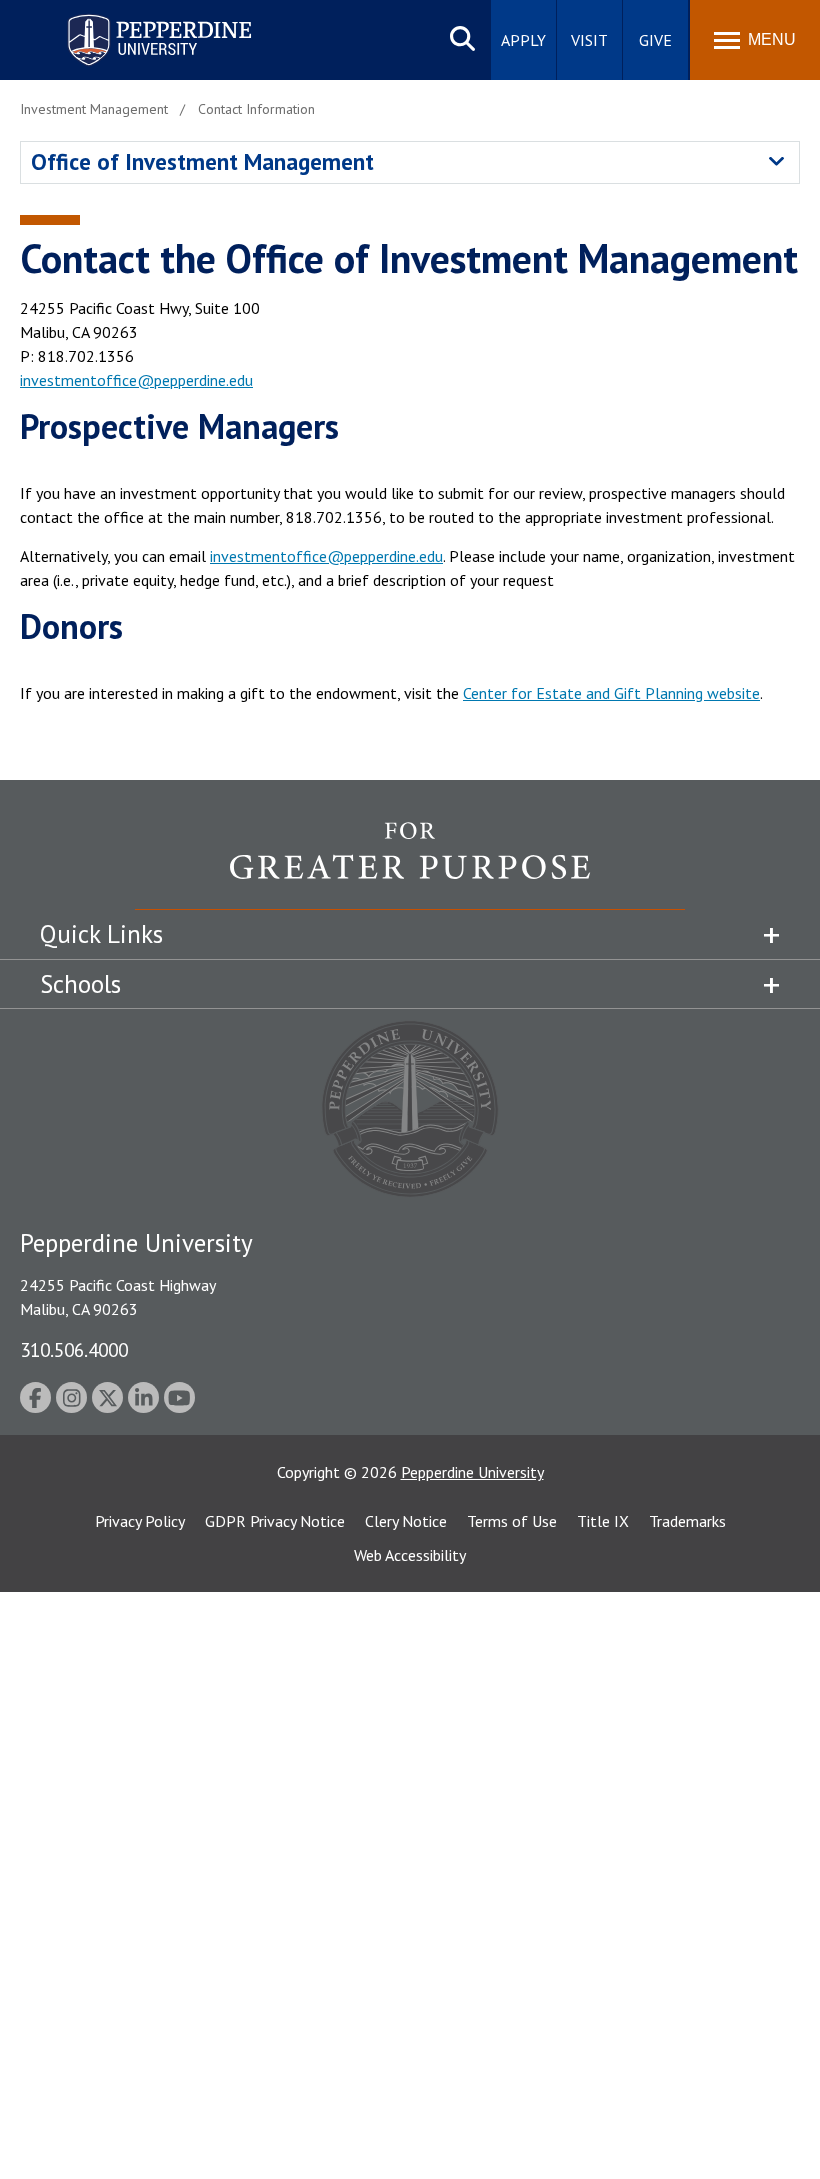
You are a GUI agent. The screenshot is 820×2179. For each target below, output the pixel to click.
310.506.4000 (74, 1349)
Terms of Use (512, 1521)
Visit (589, 40)
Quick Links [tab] (101, 934)
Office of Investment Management (202, 161)
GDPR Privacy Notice (275, 1521)
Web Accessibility (410, 1555)
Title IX (603, 1521)
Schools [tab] (80, 984)
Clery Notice (406, 1521)
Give (655, 40)
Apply (523, 40)
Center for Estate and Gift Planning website (611, 693)
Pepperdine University (135, 18)
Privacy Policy (140, 1521)
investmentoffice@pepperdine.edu (136, 380)
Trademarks (687, 1521)
